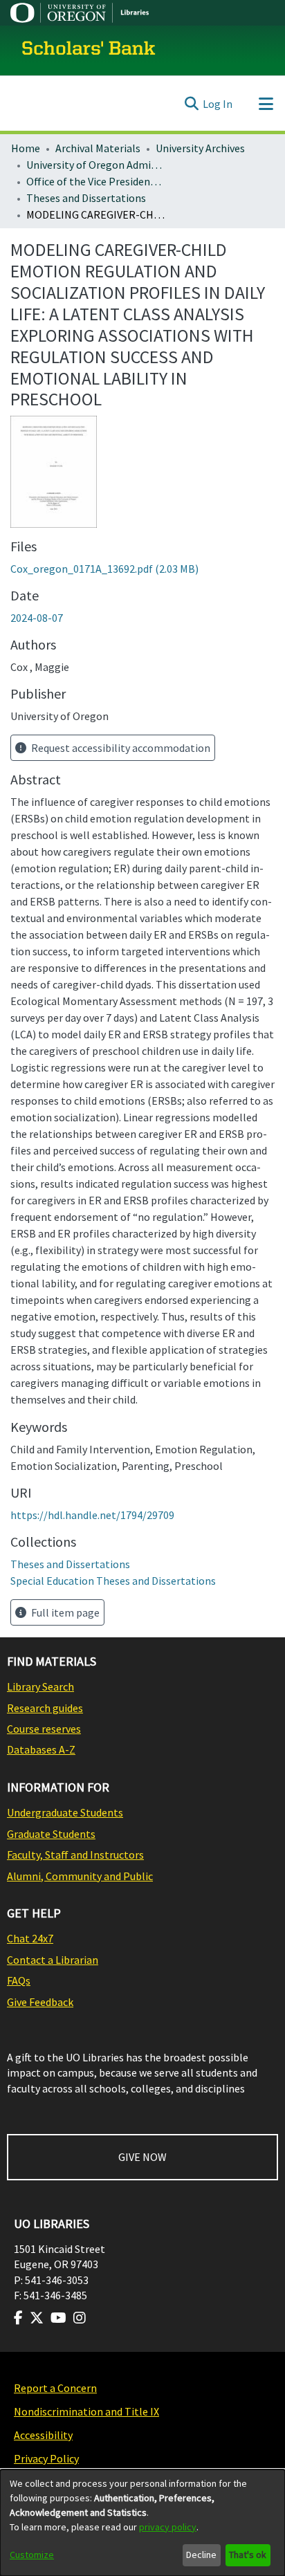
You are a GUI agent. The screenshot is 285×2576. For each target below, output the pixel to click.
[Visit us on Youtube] (58, 2318)
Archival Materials (98, 148)
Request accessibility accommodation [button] (120, 748)
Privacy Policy (46, 2458)
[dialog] (142, 2523)
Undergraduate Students (65, 1812)
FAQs (19, 1980)
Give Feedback (40, 2002)
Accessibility (43, 2435)
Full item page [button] (64, 1612)
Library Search (40, 1686)
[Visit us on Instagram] (80, 2318)
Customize (32, 2555)
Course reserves (44, 1729)
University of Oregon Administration (95, 165)
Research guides (45, 1708)
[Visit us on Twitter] (37, 2318)
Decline (201, 2555)
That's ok (248, 2555)
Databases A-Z (41, 1749)
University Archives (200, 148)
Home (26, 148)
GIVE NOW (142, 2157)
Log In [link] (218, 104)
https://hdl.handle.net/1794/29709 (92, 1515)
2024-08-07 (37, 618)
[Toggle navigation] (266, 104)
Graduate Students (51, 1834)
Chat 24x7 (30, 1938)
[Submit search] (191, 104)
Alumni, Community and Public (80, 1876)
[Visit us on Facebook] (18, 2318)
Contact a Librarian (53, 1960)
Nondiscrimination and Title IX (86, 2411)
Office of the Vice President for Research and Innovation (95, 181)
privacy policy (168, 2527)
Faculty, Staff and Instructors (75, 1855)
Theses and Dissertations (86, 198)
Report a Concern (55, 2388)
